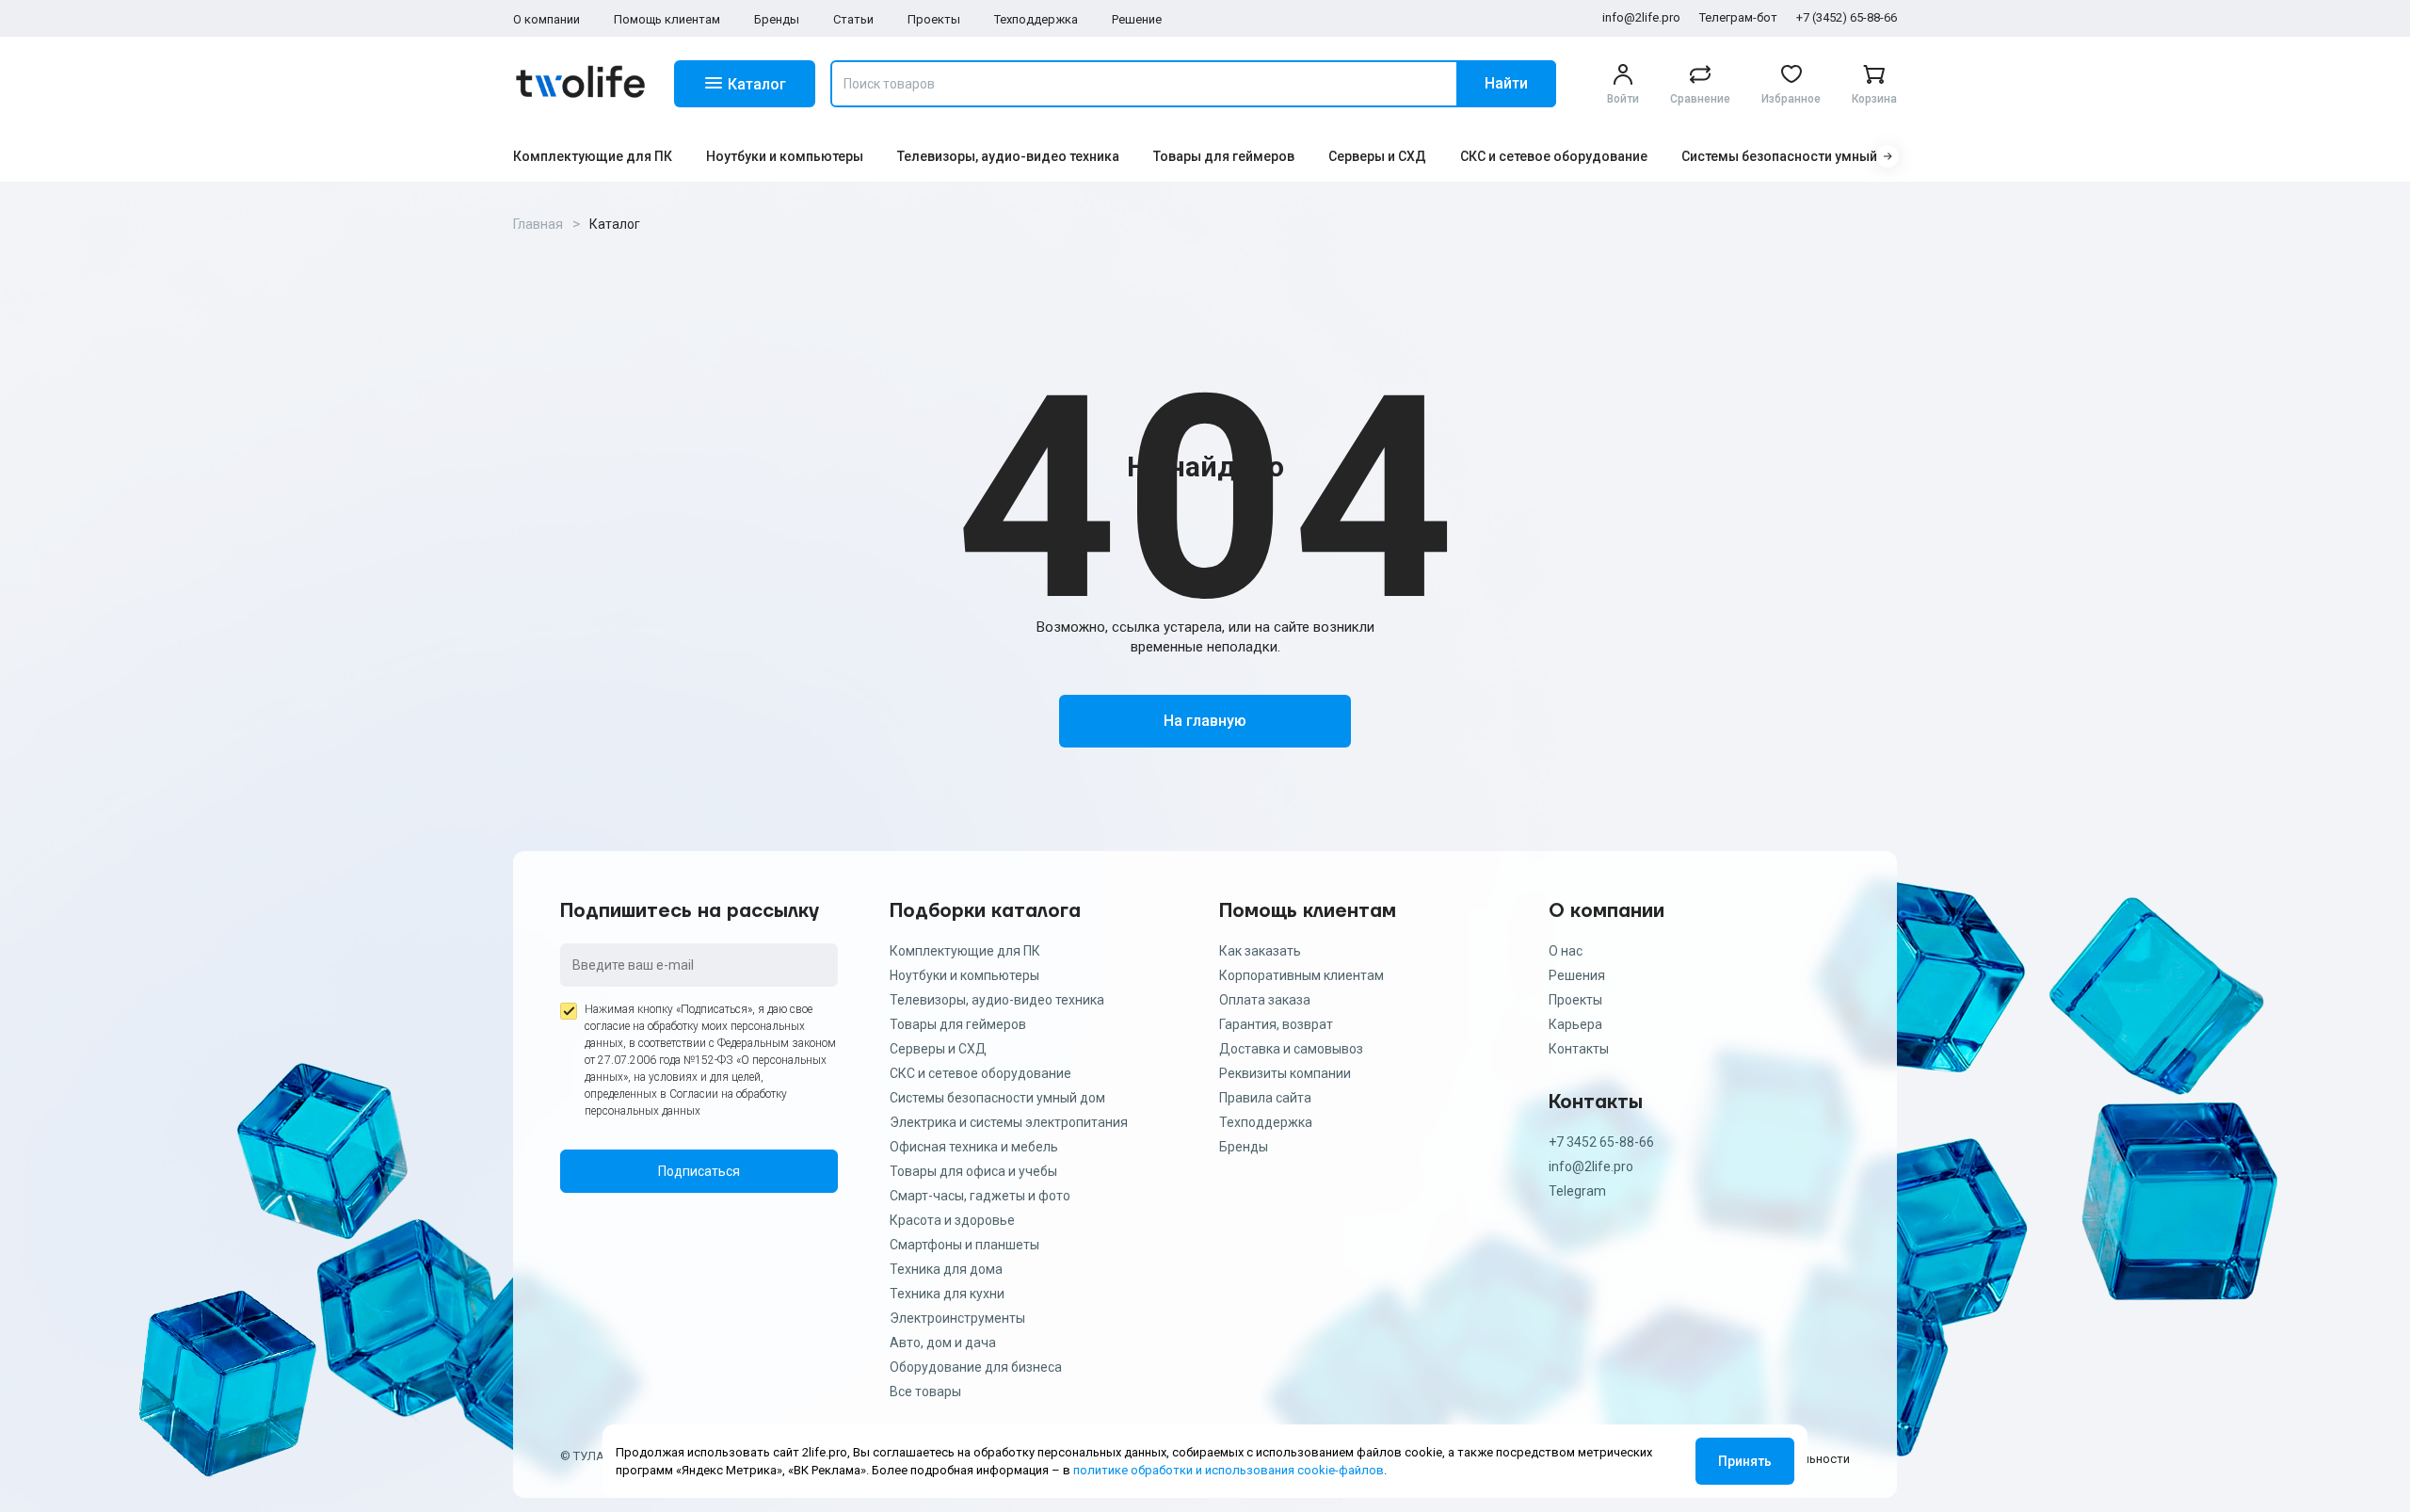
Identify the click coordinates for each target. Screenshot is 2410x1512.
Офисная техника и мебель (974, 1147)
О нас (1566, 951)
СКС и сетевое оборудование (1554, 156)
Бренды (777, 19)
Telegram (1577, 1191)
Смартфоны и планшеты (964, 1245)
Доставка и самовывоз (1291, 1049)
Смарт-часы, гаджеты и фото (980, 1196)
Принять (1745, 1461)
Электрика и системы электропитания (1009, 1122)
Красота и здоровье (952, 1220)
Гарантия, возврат (1276, 1024)
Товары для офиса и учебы (973, 1171)
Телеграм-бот (1738, 17)
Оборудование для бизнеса (976, 1367)
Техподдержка (1036, 19)
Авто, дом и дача (943, 1343)
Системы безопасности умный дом (1795, 156)
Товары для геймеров (1224, 156)
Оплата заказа (1265, 1000)
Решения (1577, 975)
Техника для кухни (947, 1294)
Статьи (853, 19)
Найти (1506, 83)
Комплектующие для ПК (593, 156)
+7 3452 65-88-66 (1601, 1142)
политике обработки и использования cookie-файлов (1229, 1470)
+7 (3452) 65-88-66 (1847, 17)
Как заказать (1260, 951)
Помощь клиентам (667, 19)
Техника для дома (946, 1269)
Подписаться (699, 1171)
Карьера (1575, 1024)
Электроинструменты (957, 1318)
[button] (1888, 156)
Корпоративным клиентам (1301, 975)
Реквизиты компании (1285, 1073)
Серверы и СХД (1377, 156)
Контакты (1579, 1049)
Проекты (934, 19)
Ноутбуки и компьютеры (785, 156)
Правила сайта (1265, 1098)
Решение (1137, 19)
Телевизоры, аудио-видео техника (1008, 156)
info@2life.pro (1641, 17)
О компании (546, 19)
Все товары (925, 1391)
